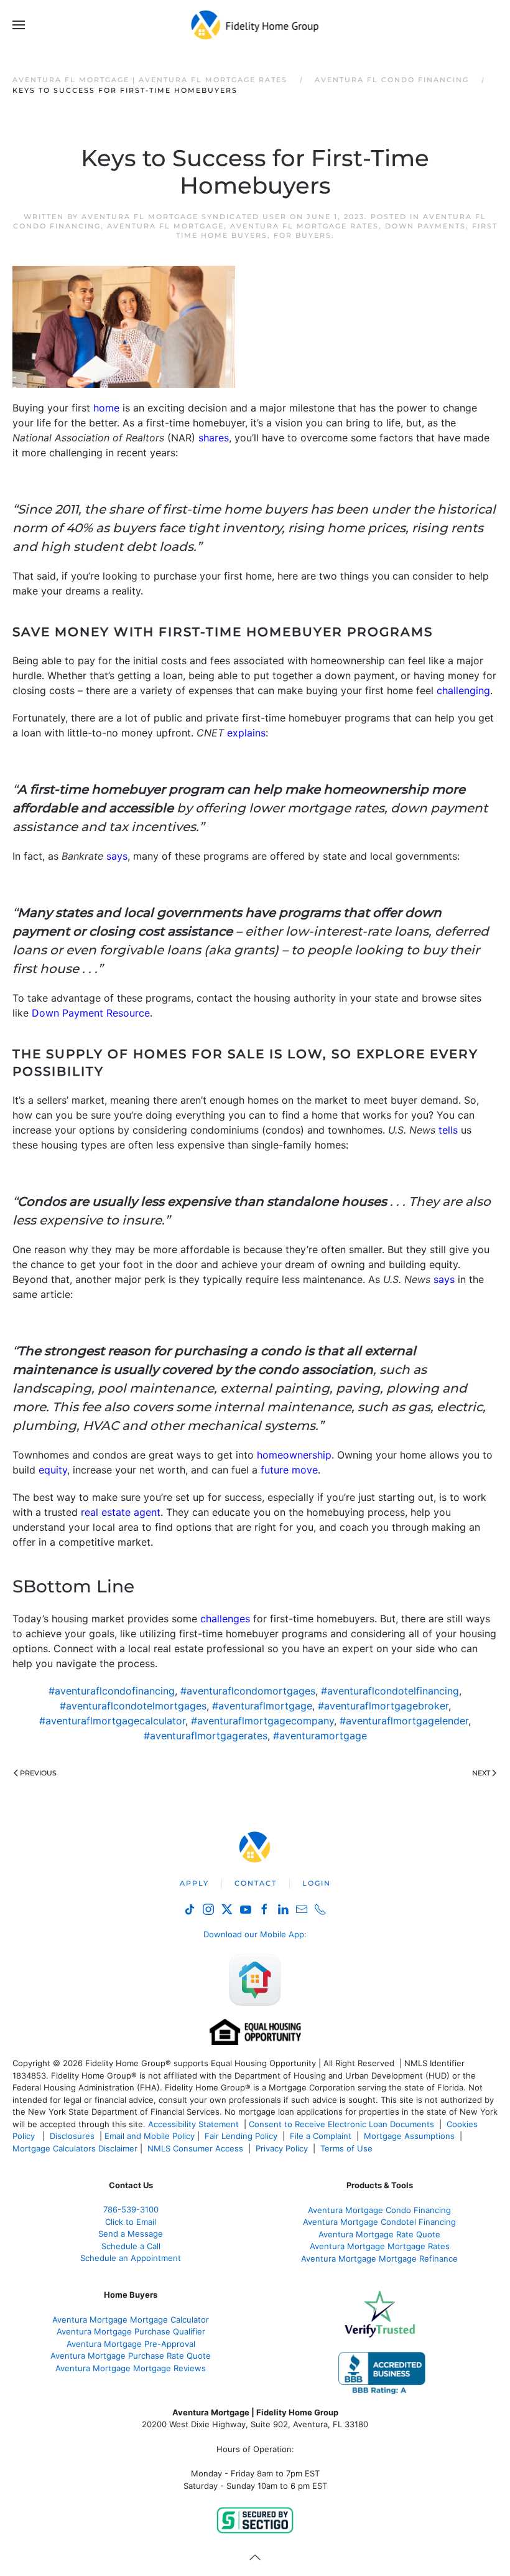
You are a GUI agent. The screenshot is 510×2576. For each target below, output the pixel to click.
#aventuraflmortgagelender (404, 1721)
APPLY (194, 1883)
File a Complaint (322, 2136)
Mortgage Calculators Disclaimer (75, 2148)
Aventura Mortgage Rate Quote (379, 2234)
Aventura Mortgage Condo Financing (379, 2210)
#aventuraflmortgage (262, 1706)
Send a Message (131, 2234)
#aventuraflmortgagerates (206, 1736)
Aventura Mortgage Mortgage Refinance (379, 2259)
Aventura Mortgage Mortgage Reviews (131, 2368)
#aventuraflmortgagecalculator (112, 1721)
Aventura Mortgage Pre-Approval (131, 2344)
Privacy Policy (282, 2148)
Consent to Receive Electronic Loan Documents (341, 2124)
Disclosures (72, 2136)
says (117, 856)
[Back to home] (255, 25)
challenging (463, 690)
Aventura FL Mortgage (165, 226)
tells (448, 1130)
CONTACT (256, 1883)
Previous (38, 1773)
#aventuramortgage (320, 1736)
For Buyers (303, 235)
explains (246, 733)
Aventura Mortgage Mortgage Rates (380, 2246)
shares (214, 438)
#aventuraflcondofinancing (112, 1691)
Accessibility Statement (193, 2124)
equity (53, 1470)
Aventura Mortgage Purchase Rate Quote (131, 2356)
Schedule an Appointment (131, 2258)
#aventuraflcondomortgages (248, 1691)
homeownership (294, 1455)
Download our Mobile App (254, 1934)
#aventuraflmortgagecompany (262, 1721)
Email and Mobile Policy (150, 2136)
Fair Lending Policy (241, 2136)
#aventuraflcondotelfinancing (390, 1691)
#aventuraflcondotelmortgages (133, 1706)
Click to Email (131, 2222)
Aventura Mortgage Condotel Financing (379, 2222)
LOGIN (317, 1883)
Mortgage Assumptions (409, 2136)
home (106, 408)
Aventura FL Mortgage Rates (304, 226)
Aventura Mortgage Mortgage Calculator (131, 2320)
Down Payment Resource (91, 1013)
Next (481, 1773)
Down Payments (425, 226)
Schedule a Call (131, 2246)
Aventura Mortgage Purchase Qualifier (131, 2331)
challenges (225, 1619)
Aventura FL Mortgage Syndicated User (184, 217)
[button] (19, 25)
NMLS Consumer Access (195, 2148)
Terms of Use (348, 2148)
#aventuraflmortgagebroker (383, 1706)
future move (289, 1470)
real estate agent (121, 1512)
